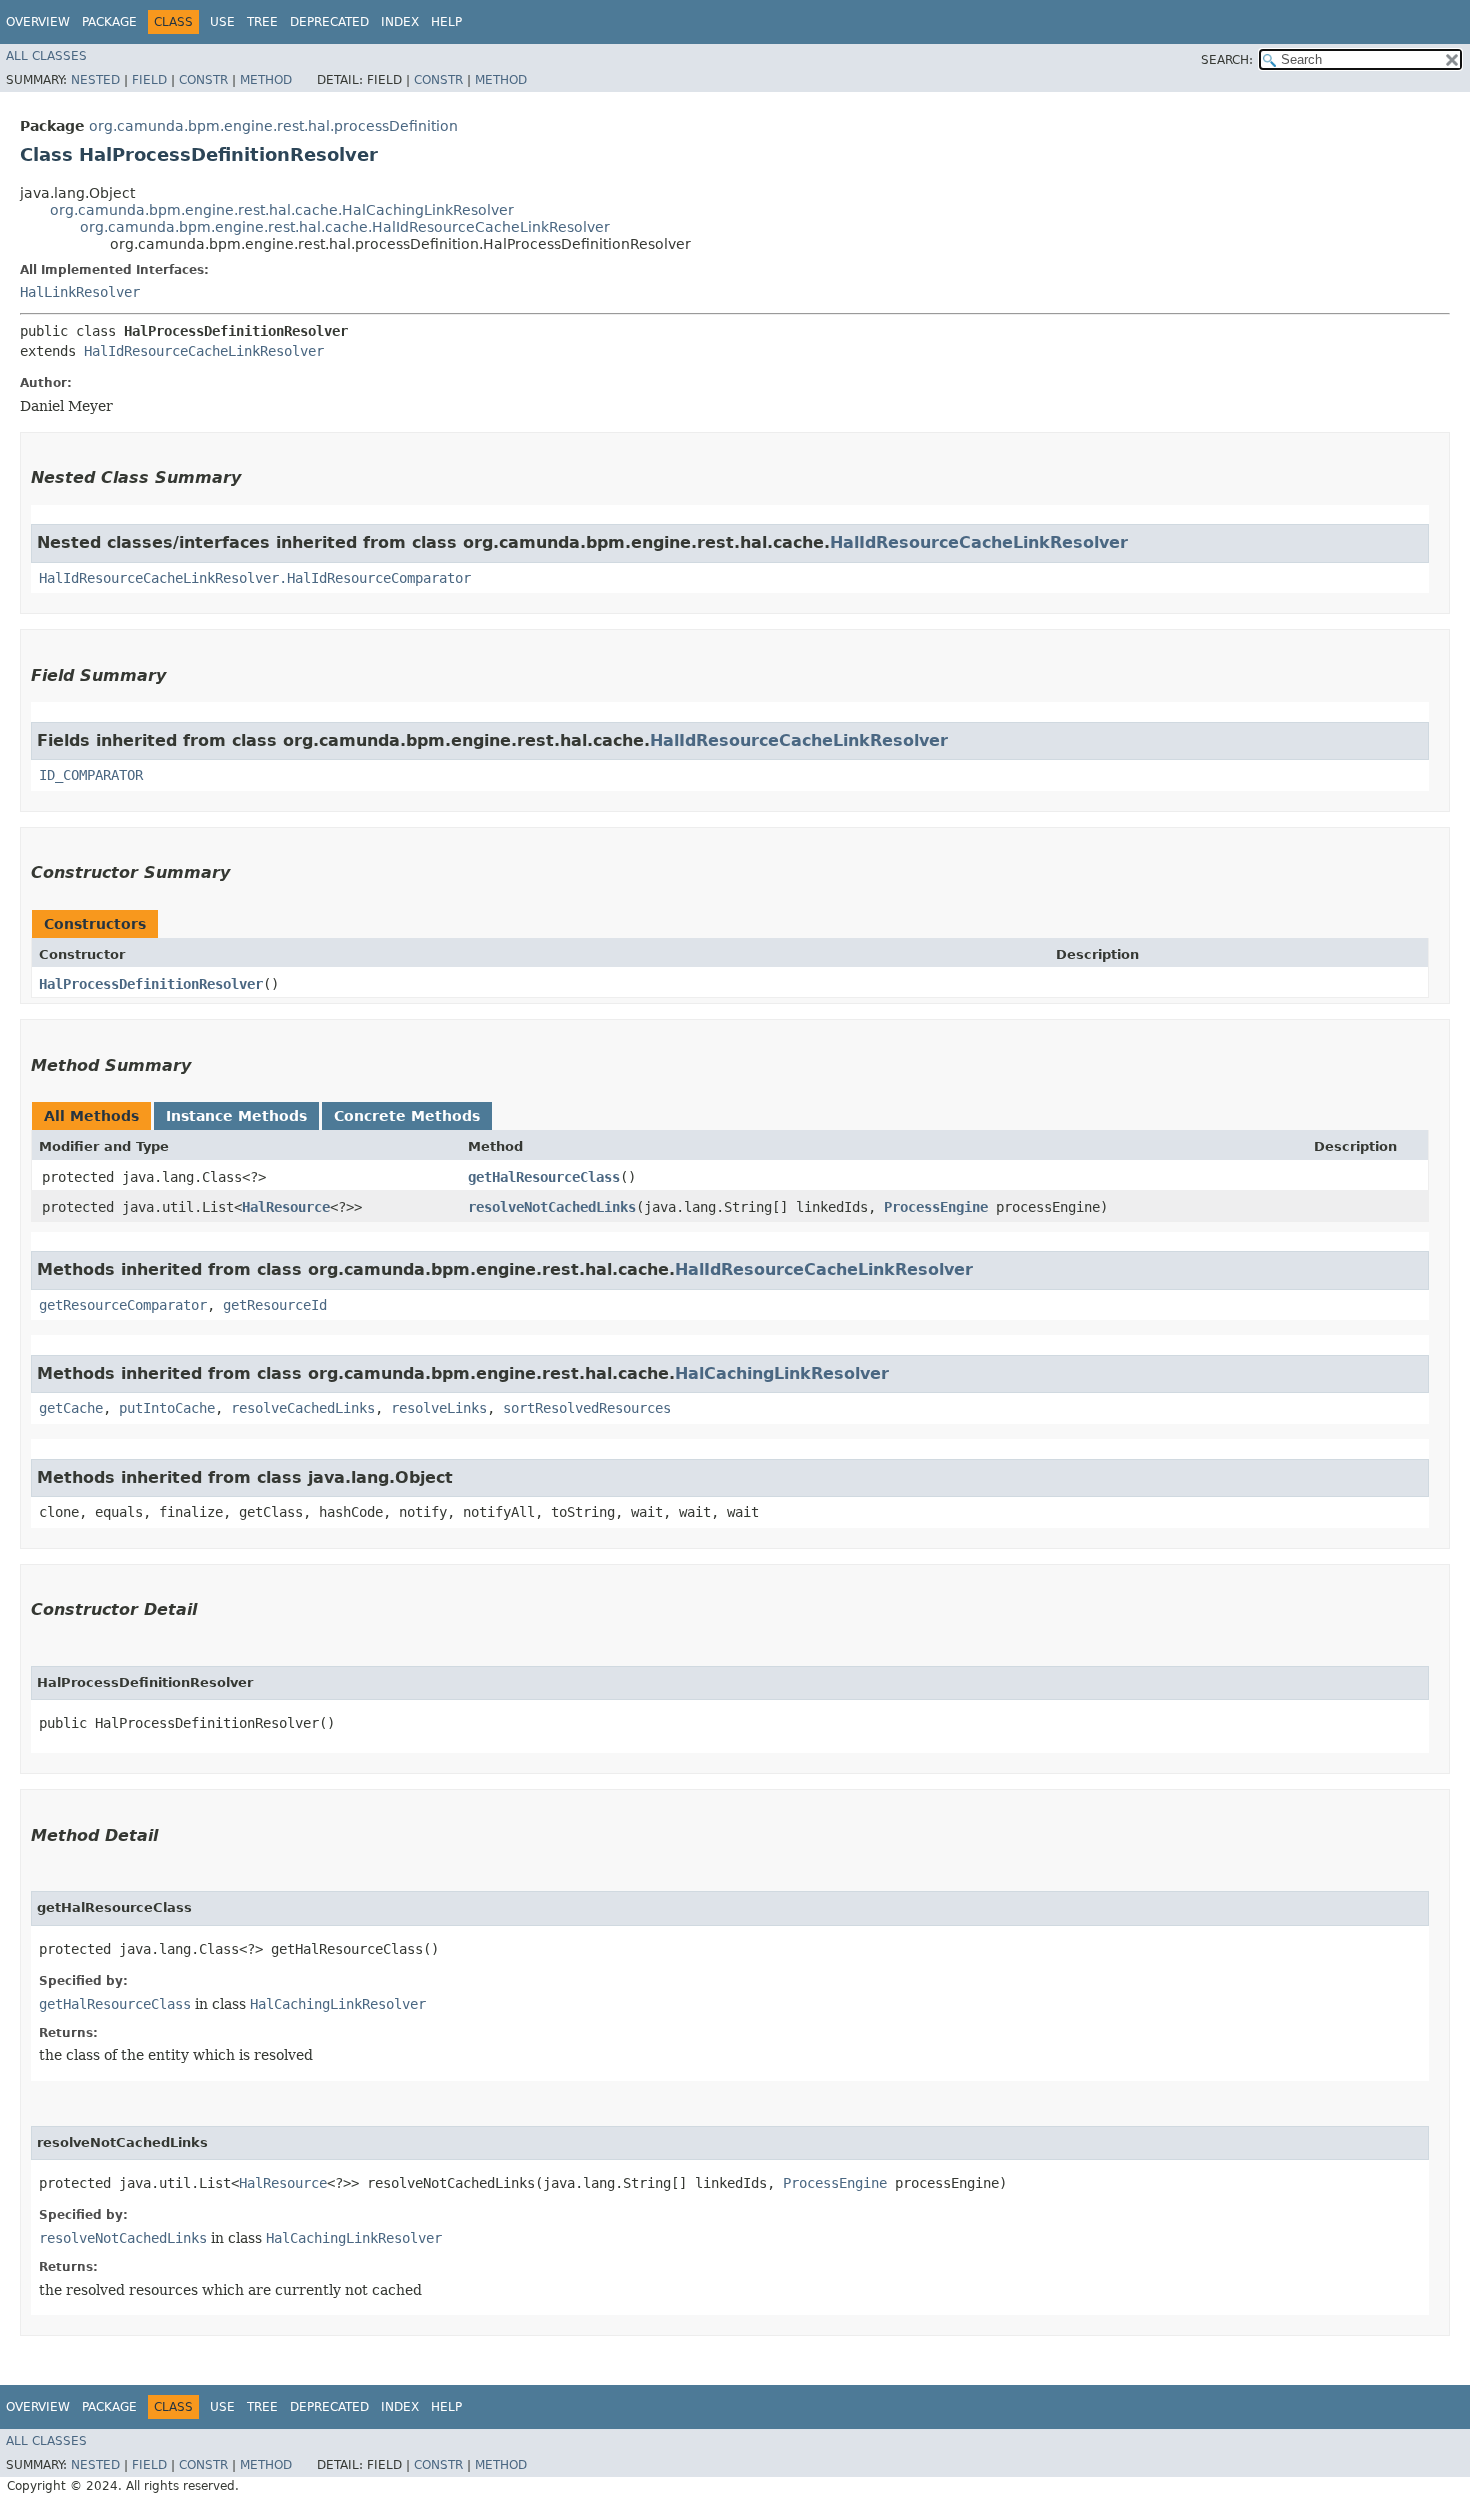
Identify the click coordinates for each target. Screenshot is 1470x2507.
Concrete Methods (407, 1116)
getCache (71, 1408)
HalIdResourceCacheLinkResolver (204, 351)
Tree (262, 22)
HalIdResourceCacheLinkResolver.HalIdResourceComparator (255, 578)
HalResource (286, 1207)
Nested (95, 80)
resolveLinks (439, 1408)
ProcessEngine (936, 1207)
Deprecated (329, 22)
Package (109, 22)
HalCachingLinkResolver (782, 1373)
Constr (203, 80)
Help (446, 22)
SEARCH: (1227, 60)
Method (266, 80)
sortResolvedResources (587, 1408)
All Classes (46, 56)
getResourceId (275, 1305)
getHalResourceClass (544, 1177)
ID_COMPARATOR (91, 775)
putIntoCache (167, 1408)
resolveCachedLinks (303, 1408)
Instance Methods (236, 1116)
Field (149, 80)
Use (222, 22)
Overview (38, 22)
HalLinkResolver (80, 292)
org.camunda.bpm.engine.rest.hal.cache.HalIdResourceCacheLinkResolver (345, 227)
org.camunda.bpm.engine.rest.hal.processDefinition (273, 126)
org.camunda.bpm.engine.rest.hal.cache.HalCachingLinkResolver (282, 210)
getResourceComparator (123, 1305)
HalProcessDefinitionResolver (151, 984)
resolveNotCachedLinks (552, 1207)
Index (400, 22)
